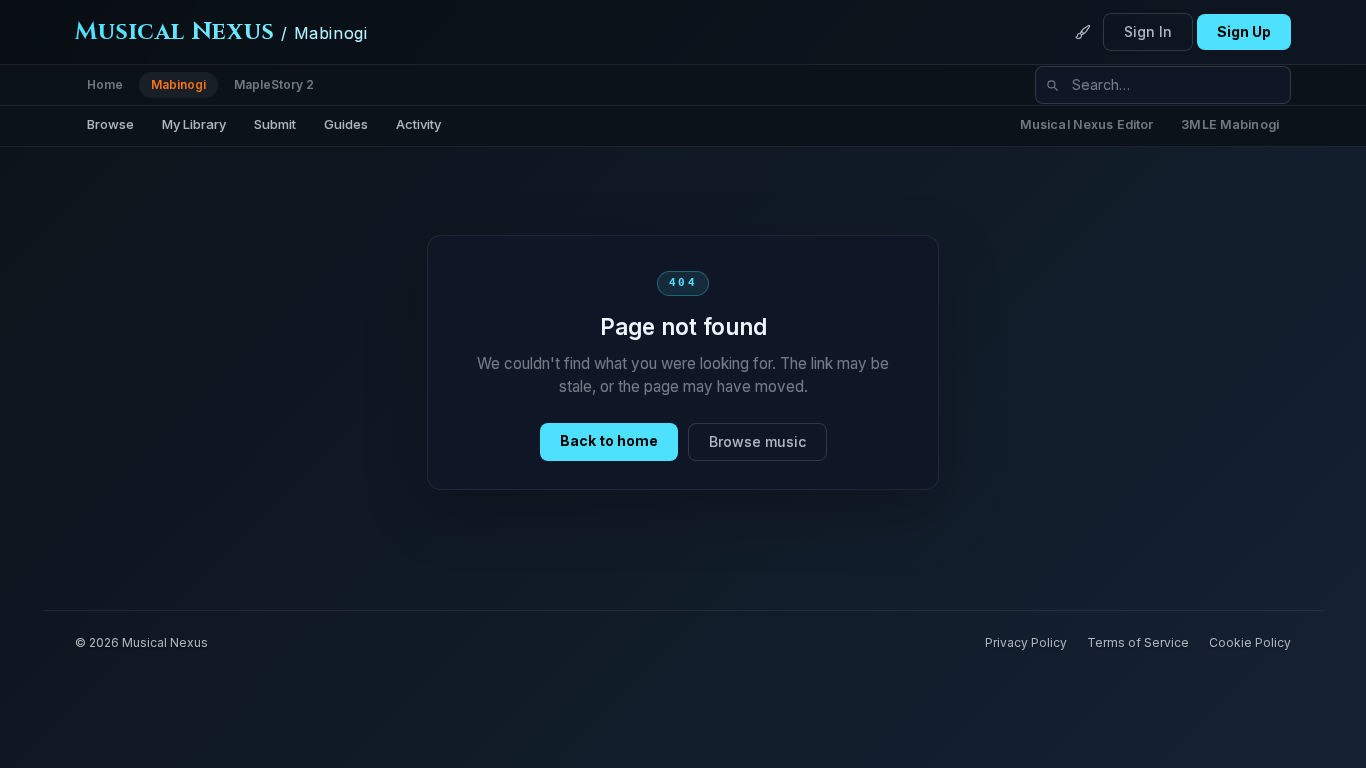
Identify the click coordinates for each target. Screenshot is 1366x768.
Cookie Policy (1250, 642)
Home (105, 84)
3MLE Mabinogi (1230, 124)
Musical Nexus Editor (1087, 124)
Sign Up (1244, 31)
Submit (275, 124)
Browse (110, 124)
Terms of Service (1138, 642)
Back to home (609, 440)
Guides (346, 124)
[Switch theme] (1083, 32)
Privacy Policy (1026, 642)
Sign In (1148, 31)
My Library (194, 124)
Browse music (757, 441)
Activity (418, 124)
